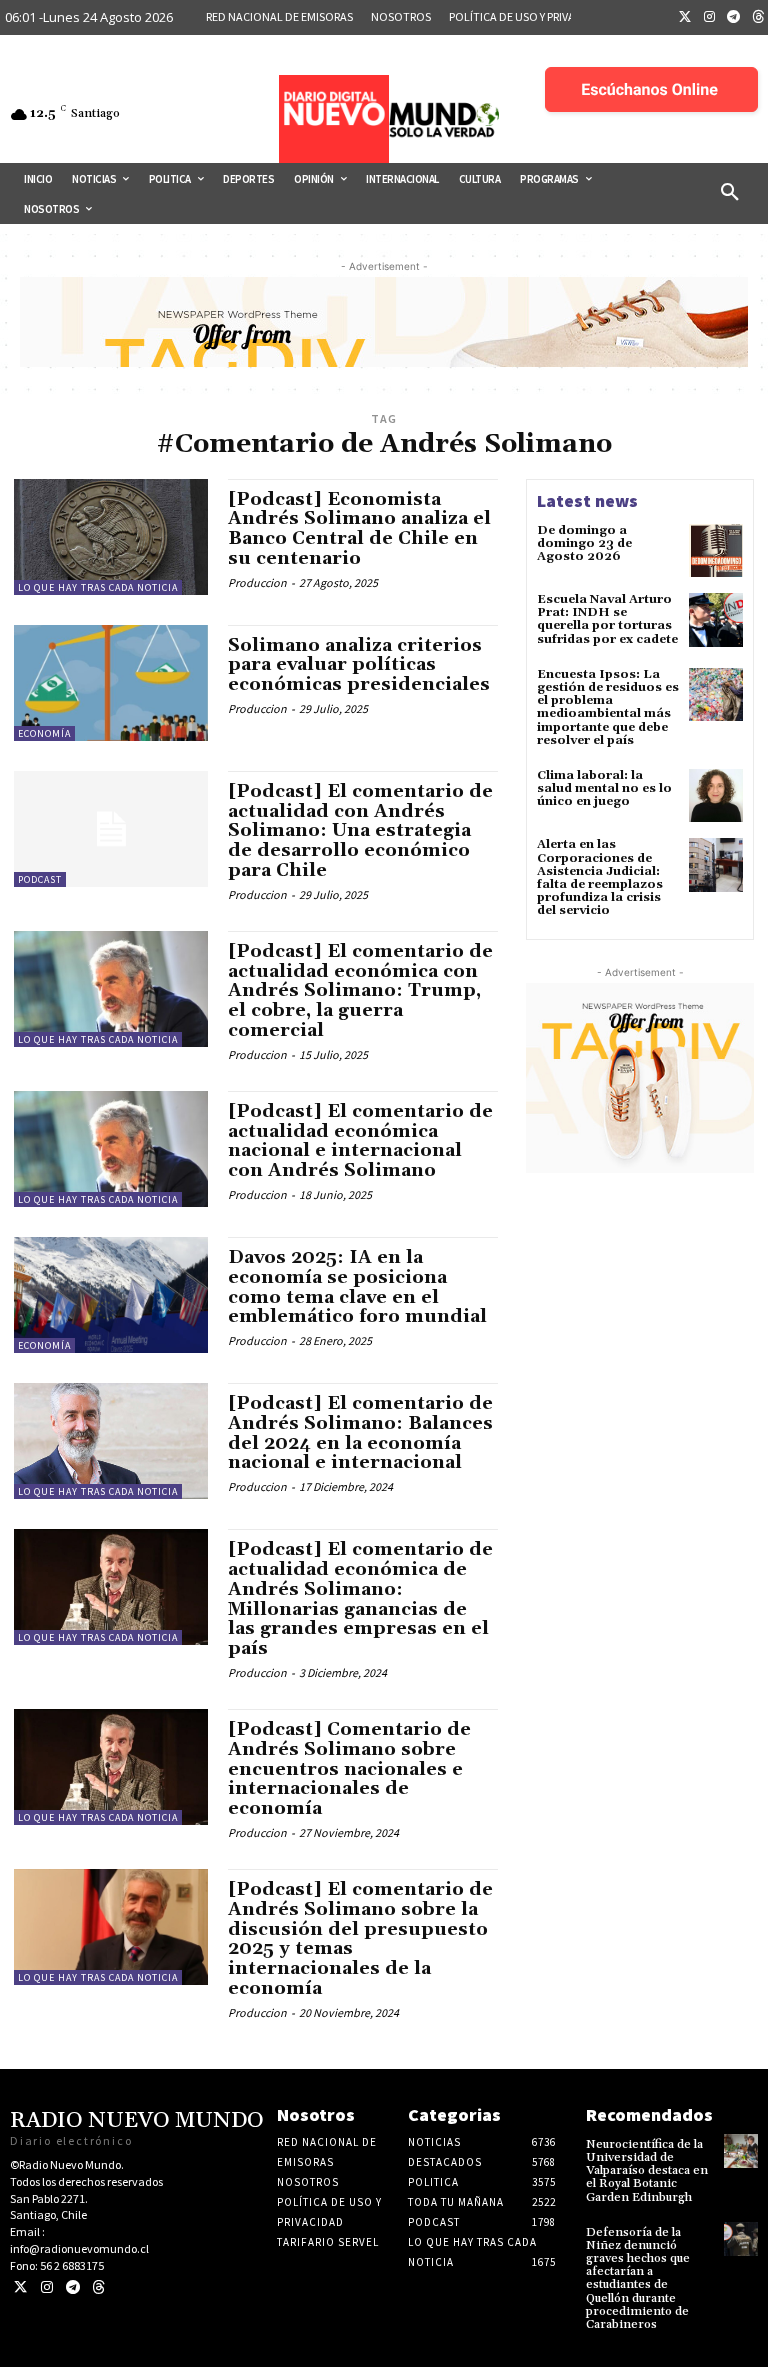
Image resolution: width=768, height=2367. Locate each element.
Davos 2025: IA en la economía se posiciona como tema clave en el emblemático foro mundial (357, 1287)
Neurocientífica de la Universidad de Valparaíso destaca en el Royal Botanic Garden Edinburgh (647, 2171)
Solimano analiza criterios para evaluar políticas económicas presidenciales (359, 665)
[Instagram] (710, 18)
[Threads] (98, 2287)
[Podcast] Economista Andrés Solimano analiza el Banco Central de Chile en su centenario (359, 529)
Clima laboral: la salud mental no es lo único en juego (604, 788)
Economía (44, 733)
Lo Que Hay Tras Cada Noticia (98, 587)
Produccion (257, 582)
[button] (730, 193)
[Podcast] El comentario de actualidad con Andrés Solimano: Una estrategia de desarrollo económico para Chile (360, 831)
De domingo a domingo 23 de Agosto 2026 (584, 543)
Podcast (40, 879)
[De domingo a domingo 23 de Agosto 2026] (716, 551)
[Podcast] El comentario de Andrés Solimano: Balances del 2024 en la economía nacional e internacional (360, 1433)
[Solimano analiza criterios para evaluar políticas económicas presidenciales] (111, 683)
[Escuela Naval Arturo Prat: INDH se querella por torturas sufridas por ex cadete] (716, 620)
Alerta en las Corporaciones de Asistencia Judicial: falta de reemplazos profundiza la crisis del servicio (600, 877)
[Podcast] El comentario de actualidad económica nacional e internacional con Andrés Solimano (360, 1141)
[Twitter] (685, 18)
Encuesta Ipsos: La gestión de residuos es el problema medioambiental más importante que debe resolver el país (608, 707)
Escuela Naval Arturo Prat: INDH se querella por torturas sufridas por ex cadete (607, 619)
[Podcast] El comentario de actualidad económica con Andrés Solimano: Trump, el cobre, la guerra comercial (360, 991)
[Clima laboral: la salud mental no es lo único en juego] (716, 796)
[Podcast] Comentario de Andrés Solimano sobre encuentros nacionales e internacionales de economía (349, 1769)
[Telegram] (734, 18)
